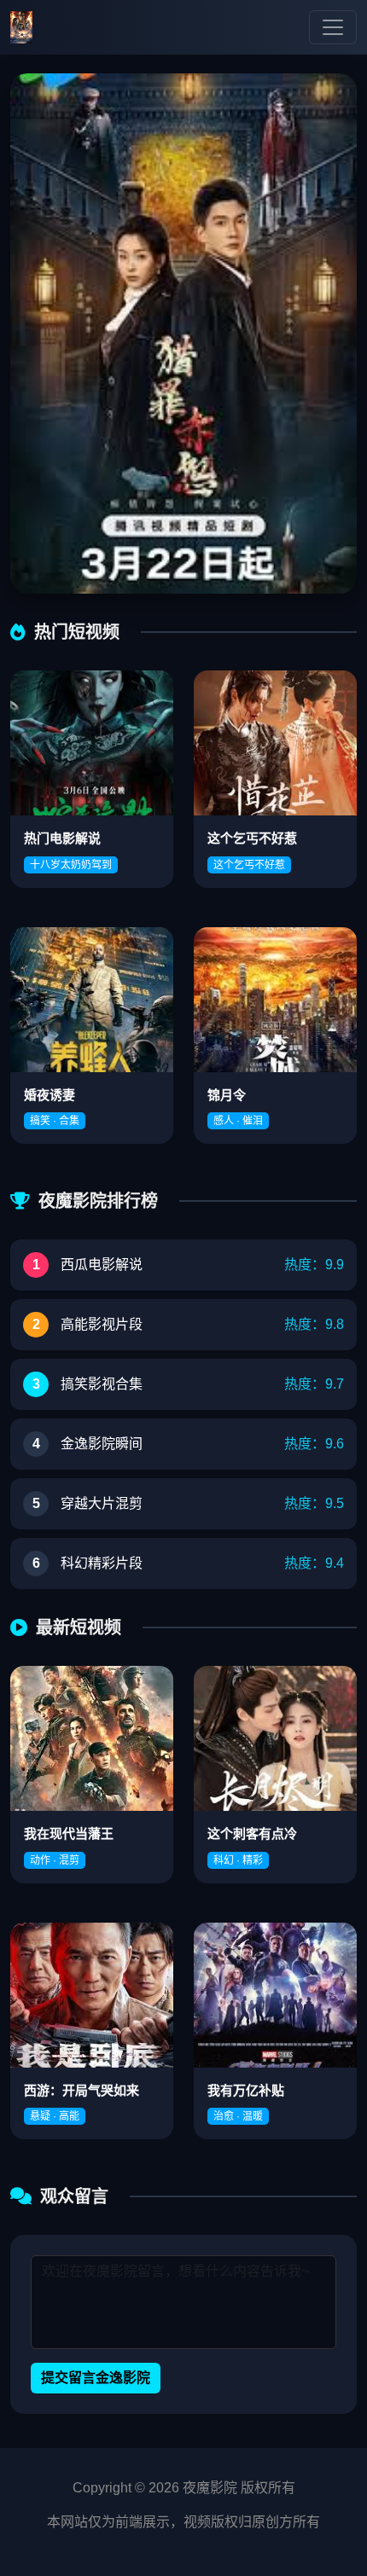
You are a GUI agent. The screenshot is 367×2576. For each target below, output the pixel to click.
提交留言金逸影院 (96, 2378)
